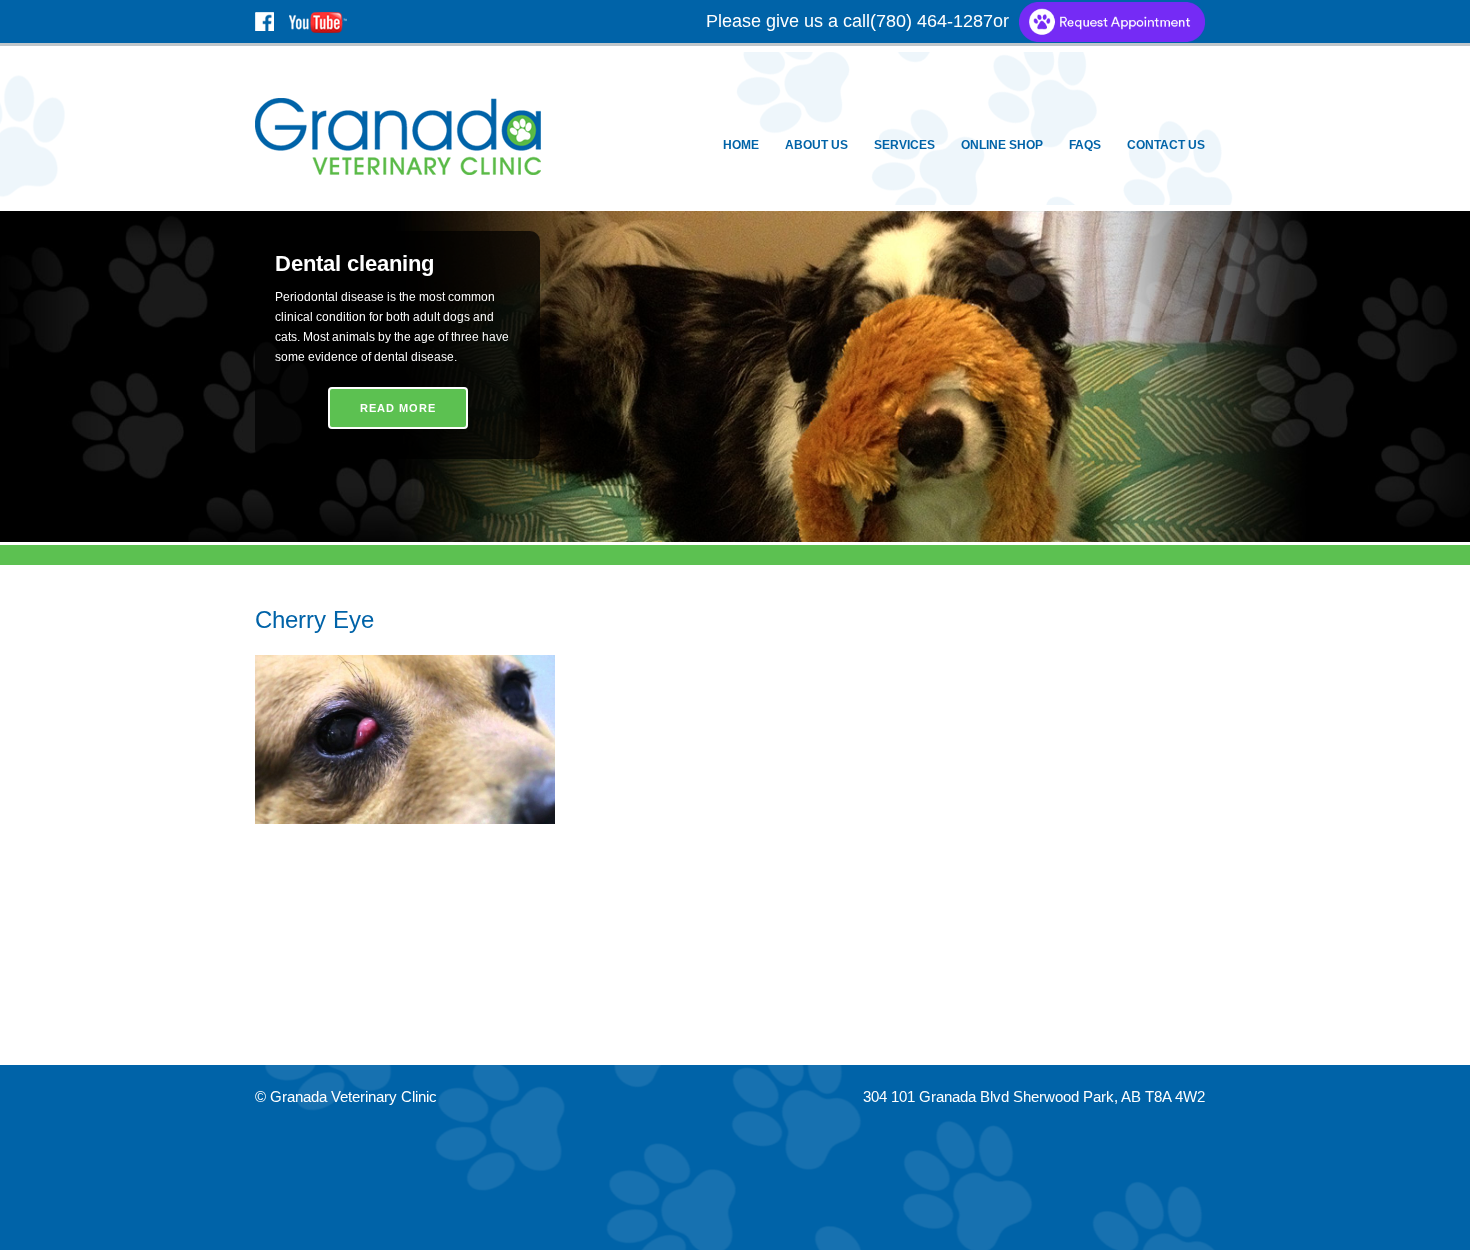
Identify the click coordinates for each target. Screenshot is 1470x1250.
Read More (398, 408)
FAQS (1085, 145)
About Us (816, 145)
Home (741, 145)
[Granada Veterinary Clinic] (402, 134)
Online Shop (1002, 145)
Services (904, 145)
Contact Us (1166, 145)
